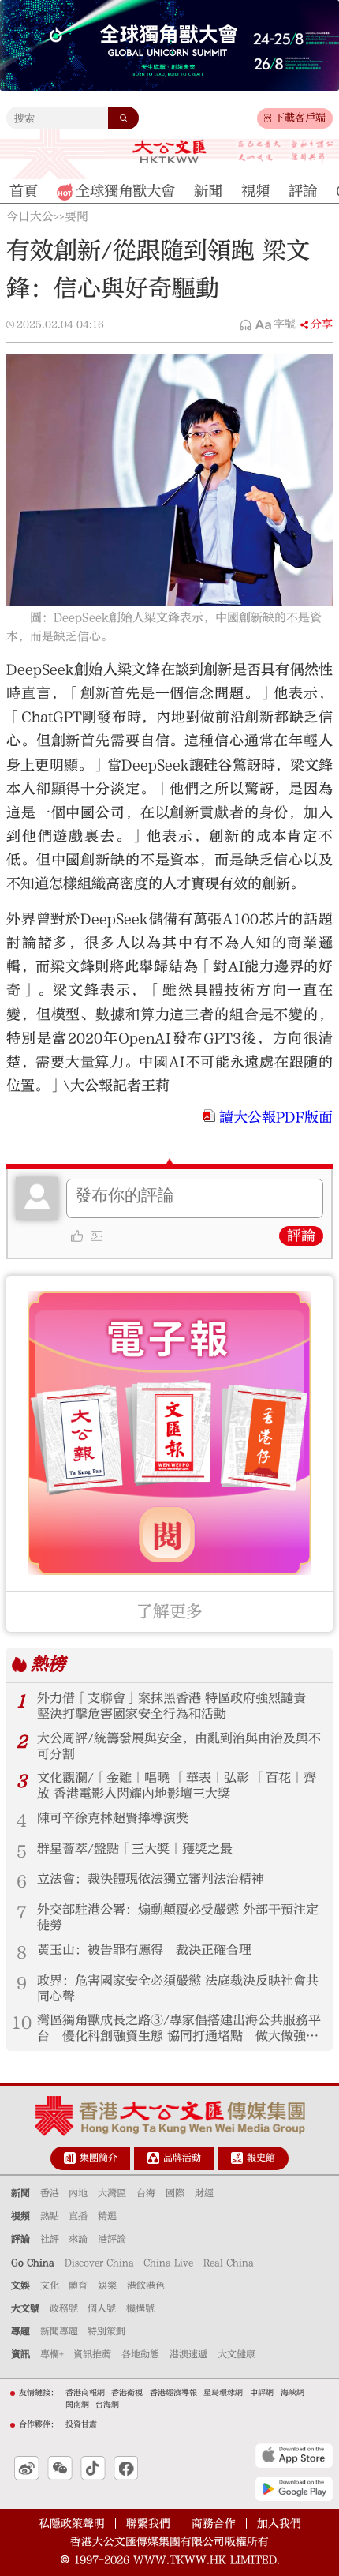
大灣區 (112, 2193)
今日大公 (30, 217)
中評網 (262, 2393)
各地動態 (140, 2354)
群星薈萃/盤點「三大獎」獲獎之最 (135, 1849)
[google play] (294, 2489)
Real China (229, 2263)
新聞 (20, 2193)
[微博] (27, 2469)
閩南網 (77, 2405)
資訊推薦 (92, 2354)
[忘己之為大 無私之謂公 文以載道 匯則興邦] (286, 152)
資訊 (20, 2354)
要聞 (76, 217)
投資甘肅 (81, 2424)
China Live (168, 2263)
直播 (78, 2216)
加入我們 (279, 2524)
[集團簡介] (70, 2158)
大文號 (25, 2308)
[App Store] (294, 2456)
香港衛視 (127, 2393)
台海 (146, 2193)
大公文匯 (169, 152)
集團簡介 (99, 2158)
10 (22, 2023)
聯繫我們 (148, 2524)
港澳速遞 (188, 2354)
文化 (50, 2285)
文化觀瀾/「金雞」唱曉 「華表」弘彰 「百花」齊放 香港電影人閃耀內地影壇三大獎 (177, 1786)
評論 (301, 1236)
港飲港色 (146, 2285)
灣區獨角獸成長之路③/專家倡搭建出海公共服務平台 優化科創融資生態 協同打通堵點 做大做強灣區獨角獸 (179, 2029)
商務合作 (214, 2524)
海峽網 (292, 2393)
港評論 (112, 2239)
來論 (78, 2239)
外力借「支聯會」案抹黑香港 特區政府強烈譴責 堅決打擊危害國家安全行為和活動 (171, 1706)
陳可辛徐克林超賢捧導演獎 (113, 1818)
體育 (78, 2285)
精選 (107, 2216)
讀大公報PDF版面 (276, 1117)
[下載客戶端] (268, 118)
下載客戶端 (300, 118)
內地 (78, 2193)
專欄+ (52, 2354)
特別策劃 (106, 2331)
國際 (175, 2193)
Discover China (99, 2263)
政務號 (64, 2308)
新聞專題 (59, 2331)
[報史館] (237, 2158)
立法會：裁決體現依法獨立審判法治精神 (151, 1879)
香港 (50, 2193)
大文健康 (237, 2354)
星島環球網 (223, 2393)
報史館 (261, 2158)
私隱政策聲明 (72, 2524)
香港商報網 (85, 2393)
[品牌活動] (153, 2158)
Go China (33, 2263)
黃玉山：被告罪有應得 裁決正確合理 (144, 1950)
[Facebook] (126, 2469)
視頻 (20, 2216)
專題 (20, 2331)
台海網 (107, 2405)
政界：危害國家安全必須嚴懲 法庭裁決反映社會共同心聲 (178, 1989)
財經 (204, 2193)
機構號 (140, 2308)
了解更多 (169, 1612)
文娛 (20, 2285)
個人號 (102, 2308)
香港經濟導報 (173, 2393)
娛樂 (107, 2285)
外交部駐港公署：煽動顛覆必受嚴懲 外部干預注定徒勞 (178, 1918)
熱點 (50, 2216)
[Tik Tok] (93, 2469)
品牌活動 (182, 2158)
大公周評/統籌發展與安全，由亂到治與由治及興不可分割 (179, 1746)
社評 (50, 2239)
